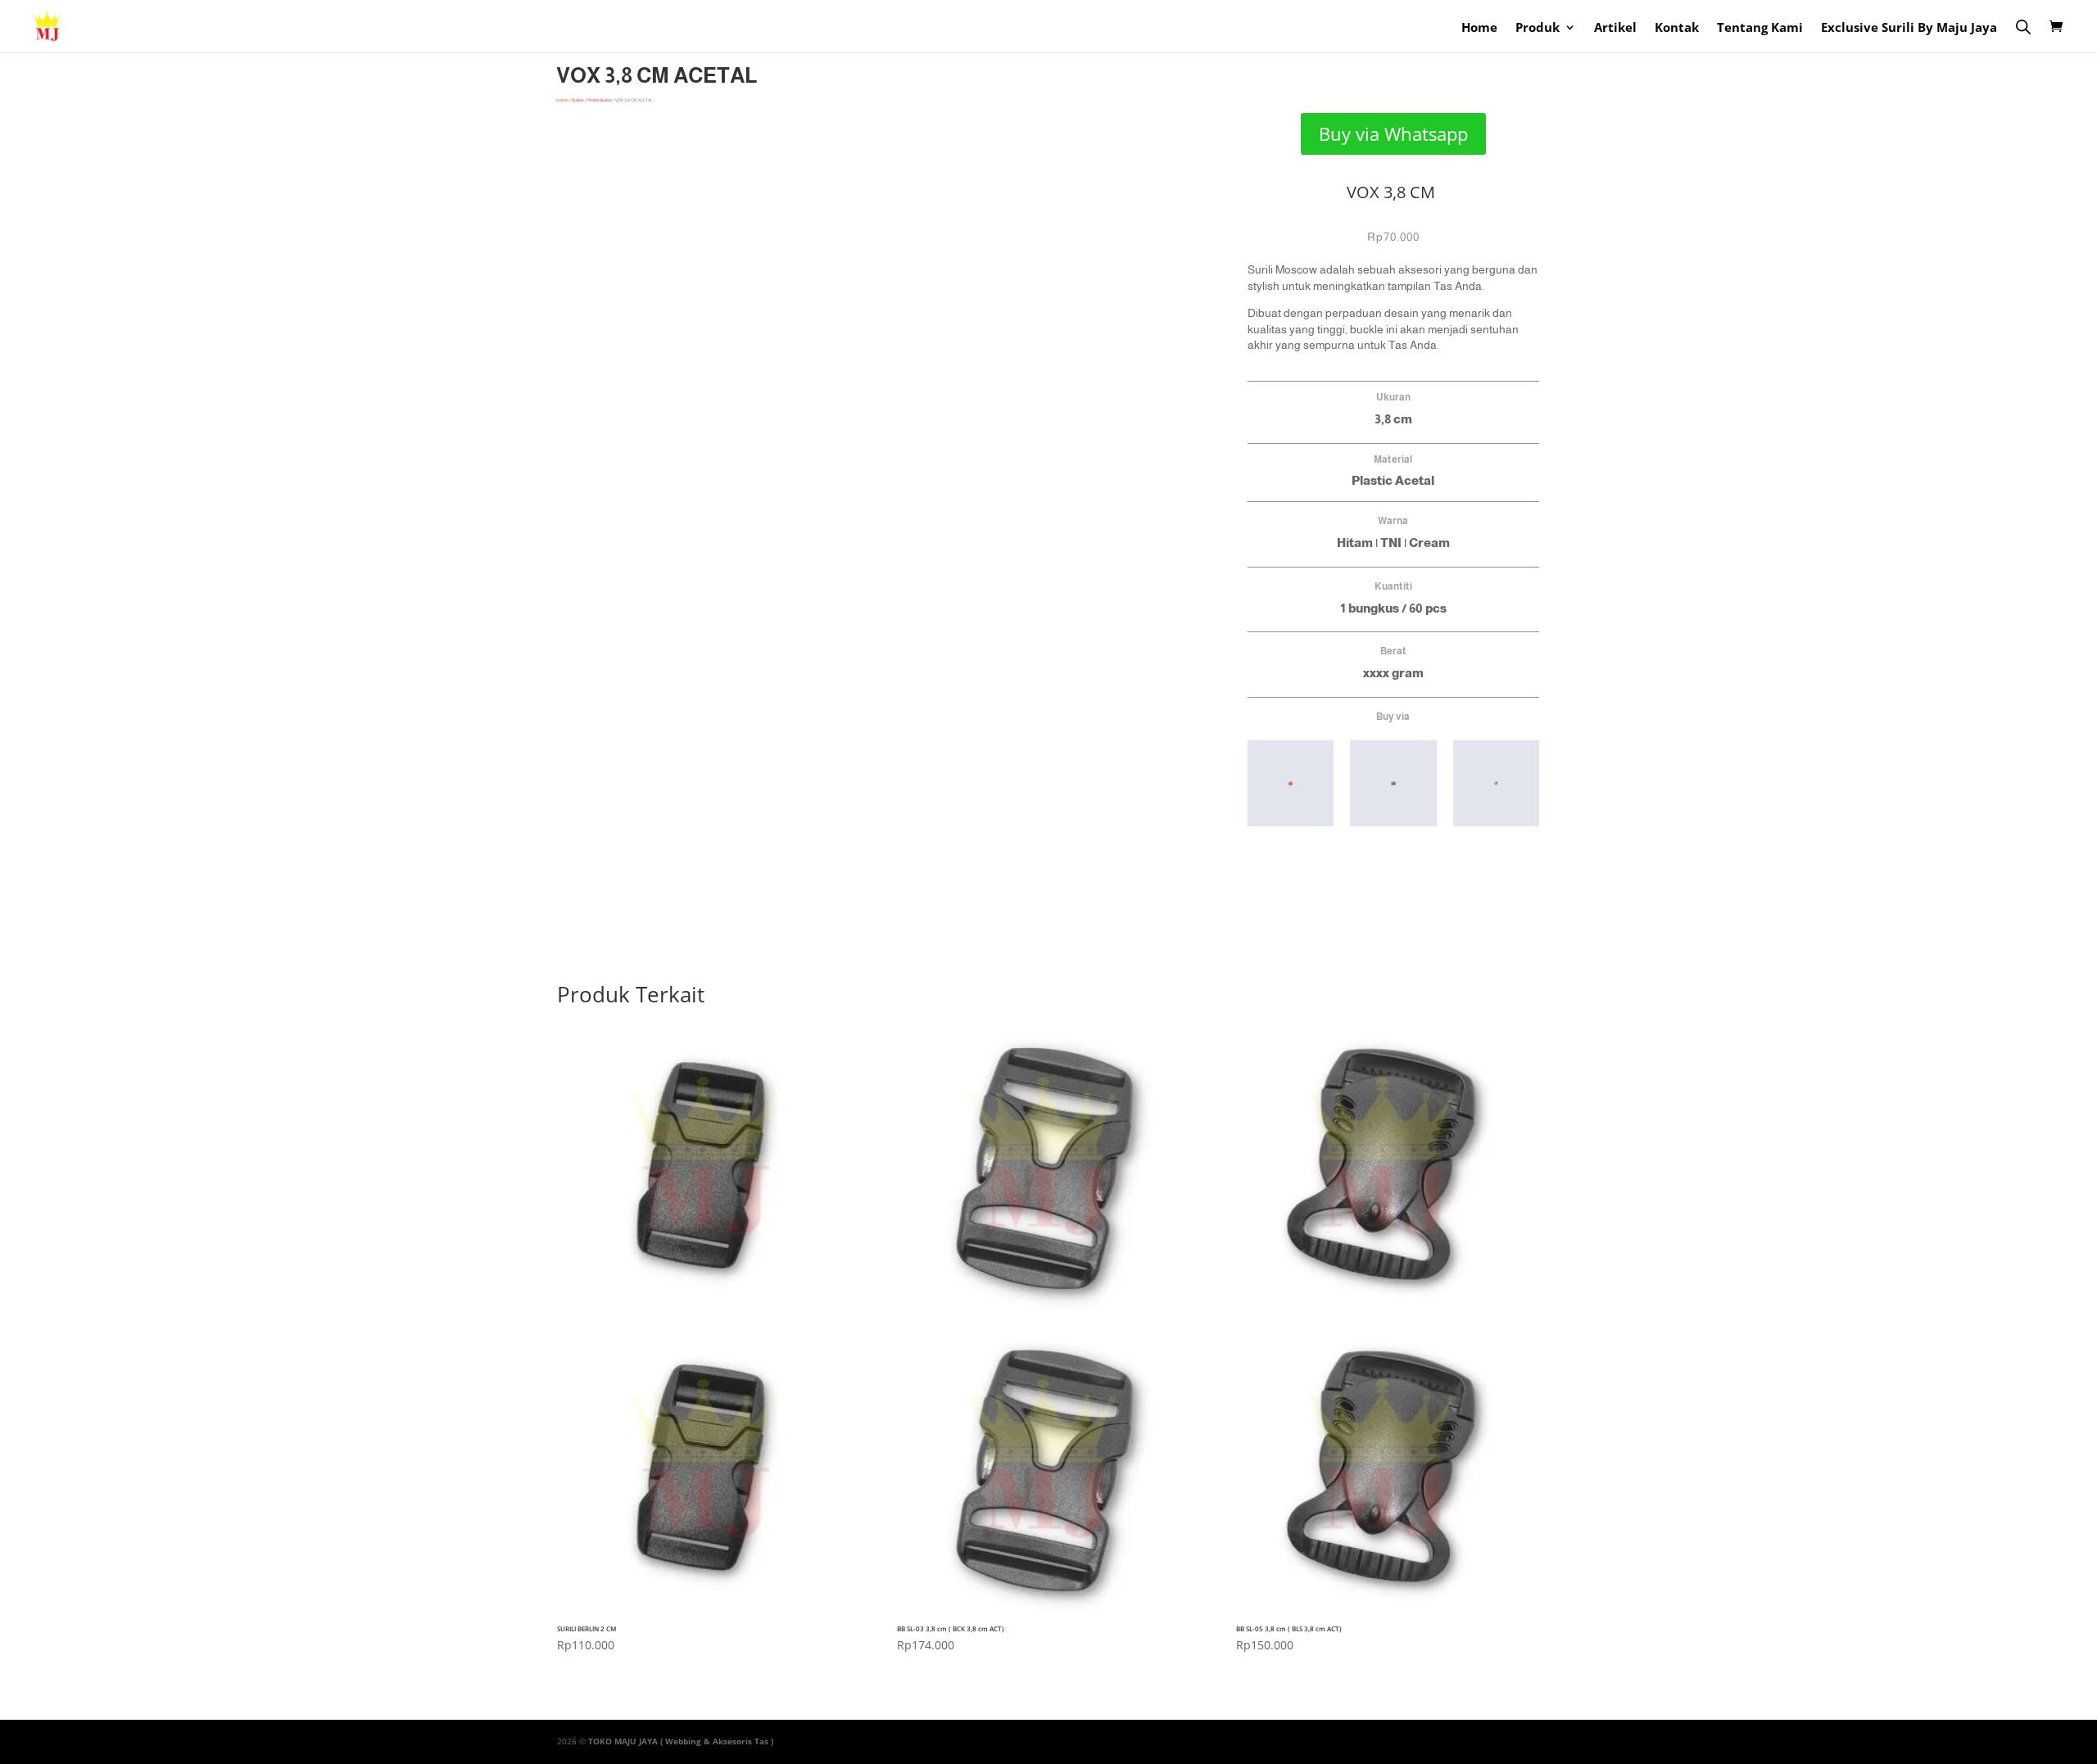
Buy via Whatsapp (1393, 133)
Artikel (1615, 28)
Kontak (1677, 28)
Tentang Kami (1760, 28)
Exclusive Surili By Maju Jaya (1909, 28)
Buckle (578, 100)
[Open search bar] (2023, 26)
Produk (1538, 28)
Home (1479, 28)
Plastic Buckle (600, 100)
